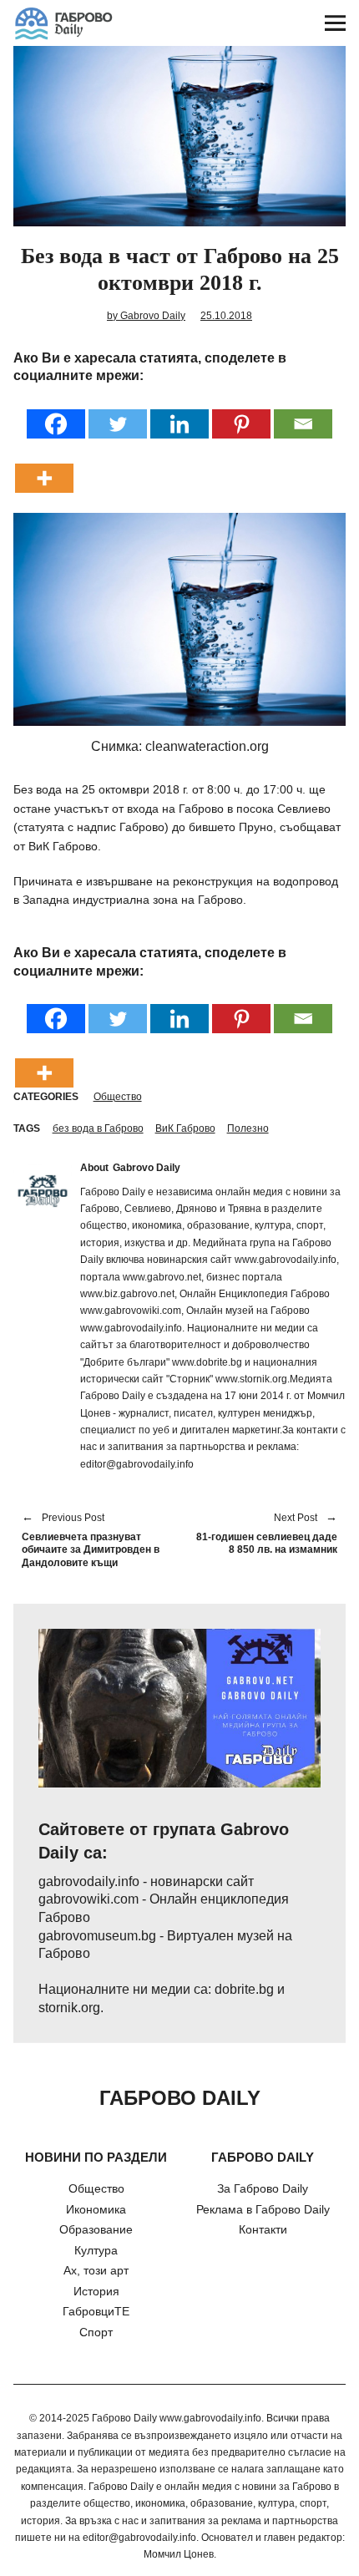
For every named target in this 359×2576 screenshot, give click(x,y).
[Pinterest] (241, 413)
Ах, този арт (96, 2270)
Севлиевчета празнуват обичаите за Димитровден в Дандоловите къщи (91, 1541)
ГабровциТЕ (96, 2311)
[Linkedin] (179, 413)
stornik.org (69, 2008)
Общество (118, 1097)
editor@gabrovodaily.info (139, 2538)
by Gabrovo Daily (146, 316)
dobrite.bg (244, 1989)
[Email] (303, 413)
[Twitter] (118, 413)
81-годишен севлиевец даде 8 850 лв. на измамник (267, 1534)
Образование (96, 2229)
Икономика (96, 2209)
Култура (96, 2250)
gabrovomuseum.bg (97, 1936)
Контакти (263, 2229)
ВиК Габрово (185, 1128)
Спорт (96, 2332)
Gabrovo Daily (147, 1168)
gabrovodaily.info (89, 1881)
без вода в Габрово (98, 1128)
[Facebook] (56, 413)
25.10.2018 (226, 316)
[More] (44, 467)
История (96, 2291)
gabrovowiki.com (88, 1899)
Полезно (248, 1128)
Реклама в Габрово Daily (263, 2209)
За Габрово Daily (263, 2188)
